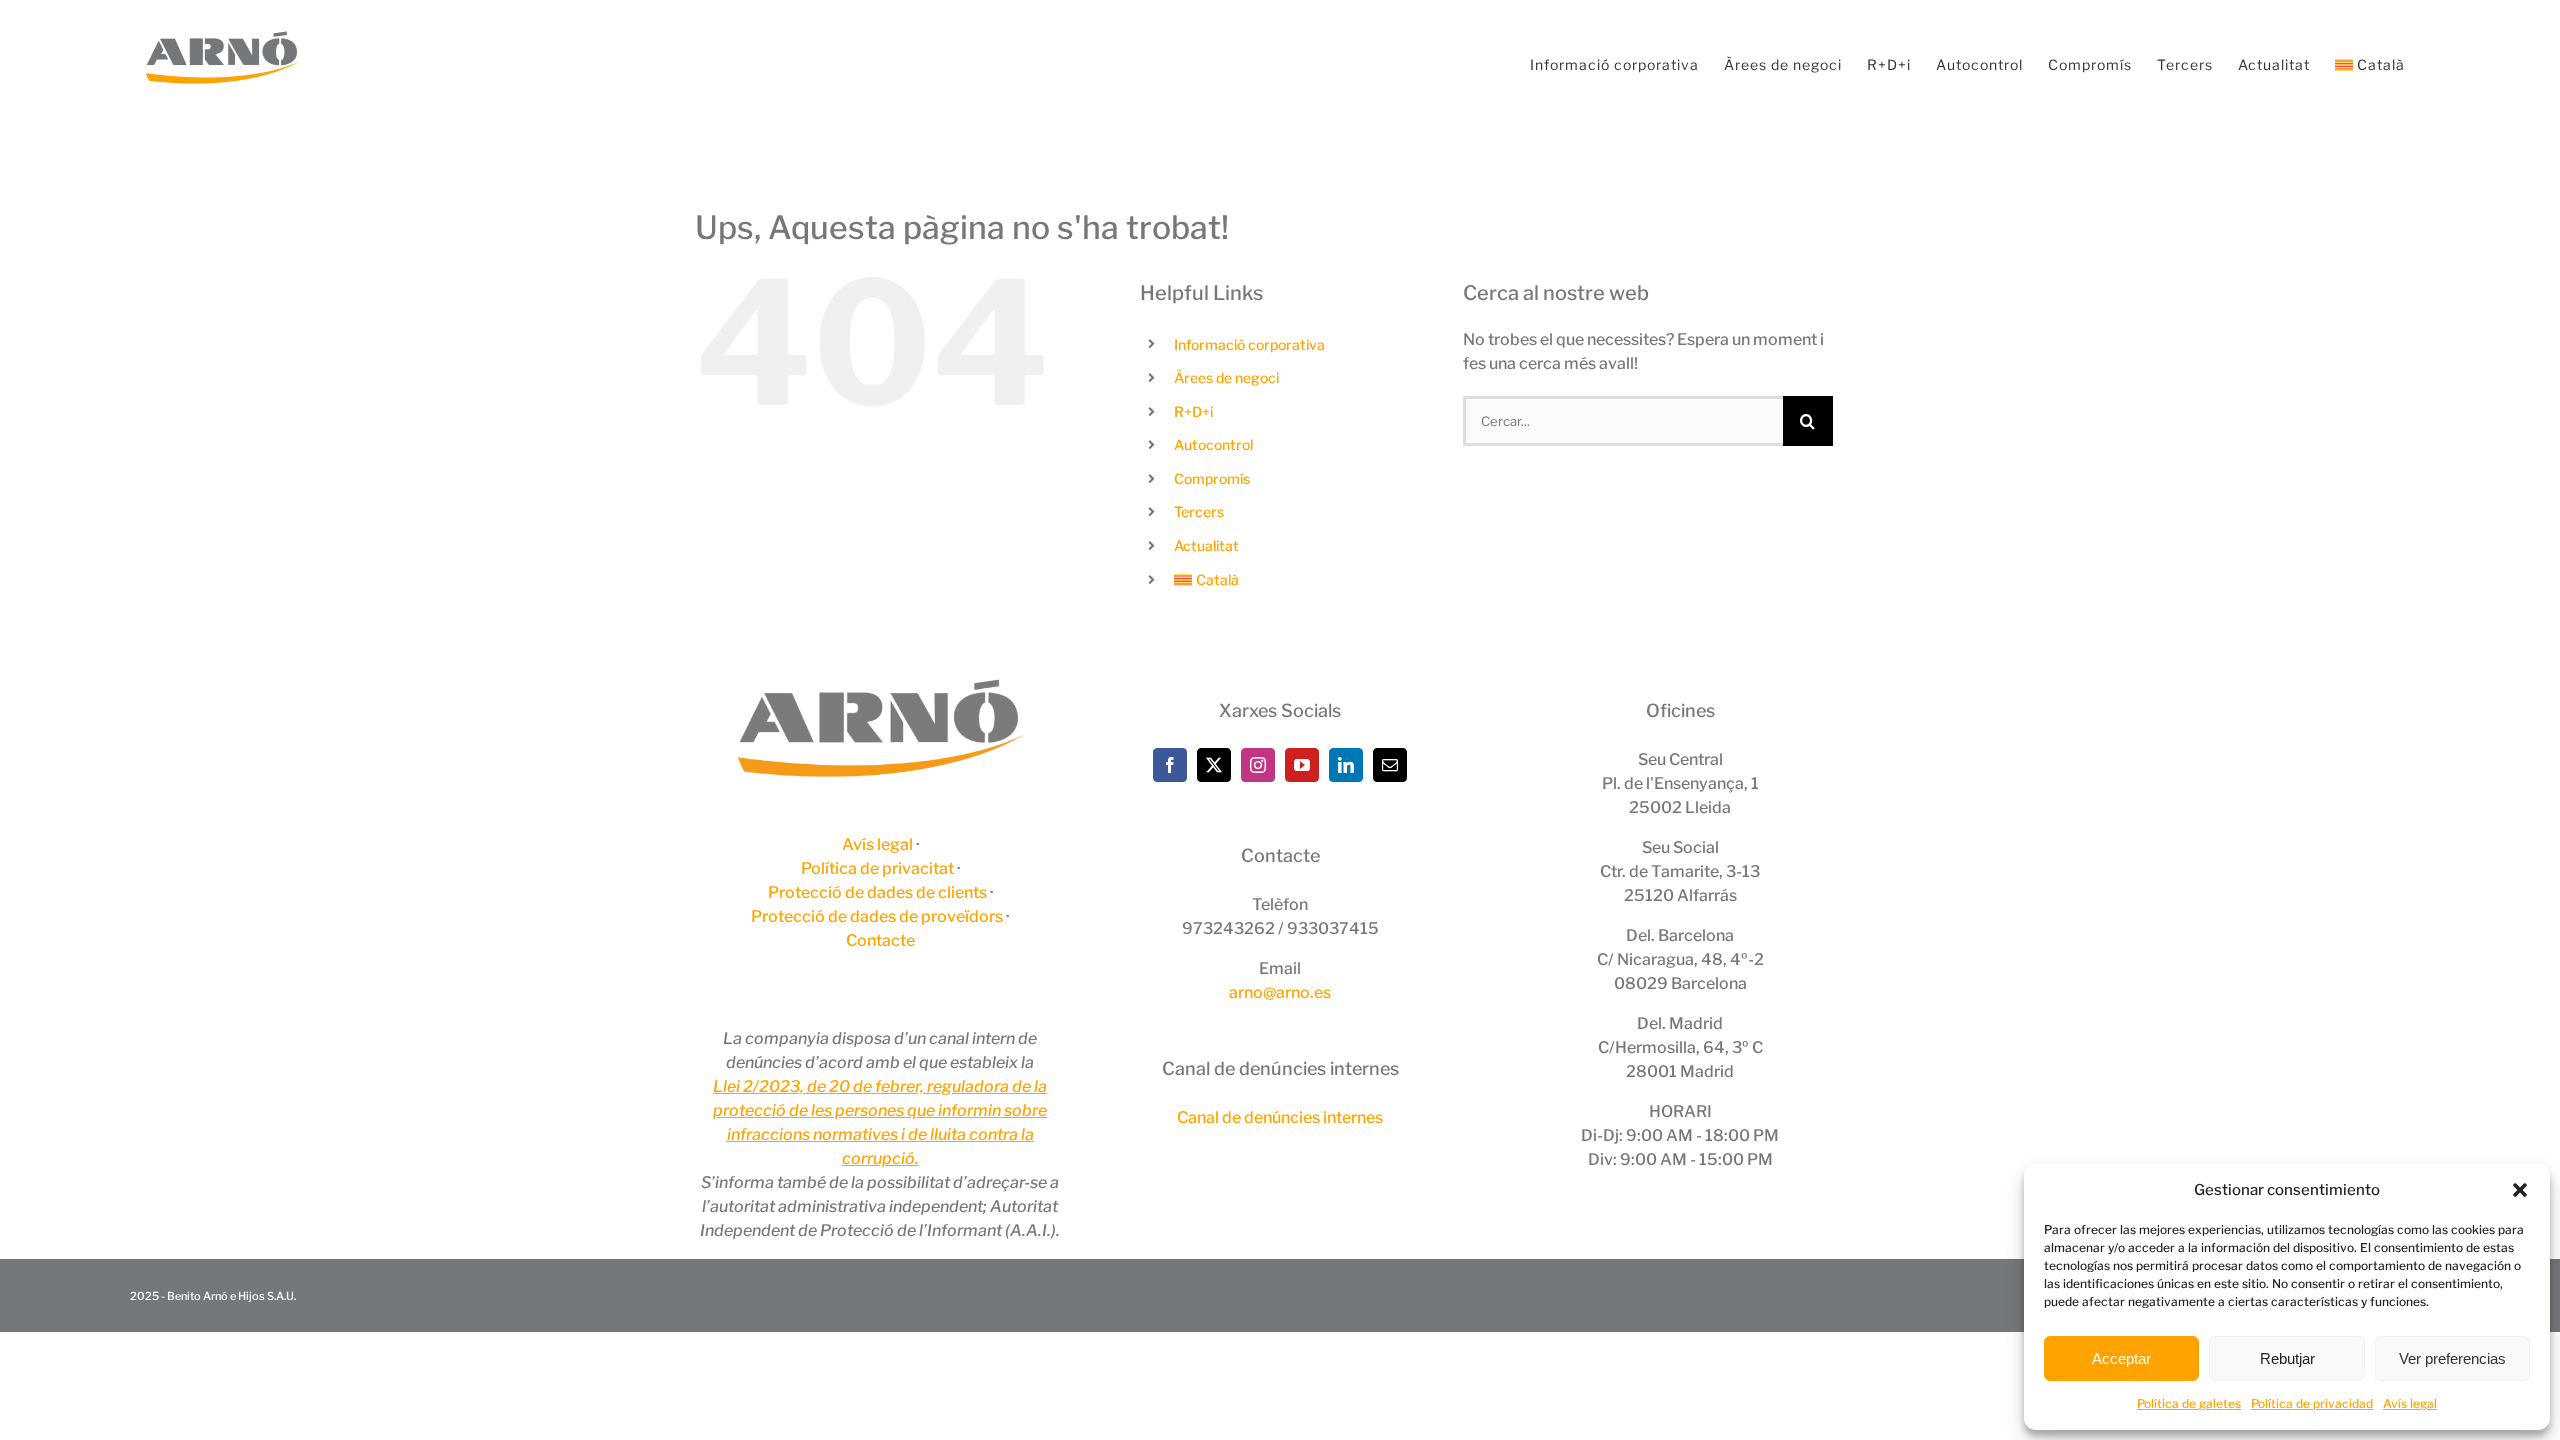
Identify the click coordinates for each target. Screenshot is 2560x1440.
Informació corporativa (1249, 344)
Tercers (1199, 511)
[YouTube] (1302, 765)
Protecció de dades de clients (877, 892)
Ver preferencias (2452, 1358)
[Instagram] (1258, 765)
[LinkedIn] (1346, 765)
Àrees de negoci (1226, 377)
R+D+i (1193, 411)
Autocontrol (1213, 444)
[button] (2520, 1190)
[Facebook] (1170, 765)
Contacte (880, 940)
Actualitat (1206, 545)
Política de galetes (2189, 1403)
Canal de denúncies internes (1280, 1117)
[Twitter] (1214, 765)
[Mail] (1390, 765)
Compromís (1212, 478)
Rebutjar (2287, 1358)
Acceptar (2121, 1358)
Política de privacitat (877, 868)
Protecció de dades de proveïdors (877, 916)
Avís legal (2410, 1403)
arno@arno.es (1280, 992)
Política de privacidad (2312, 1403)
